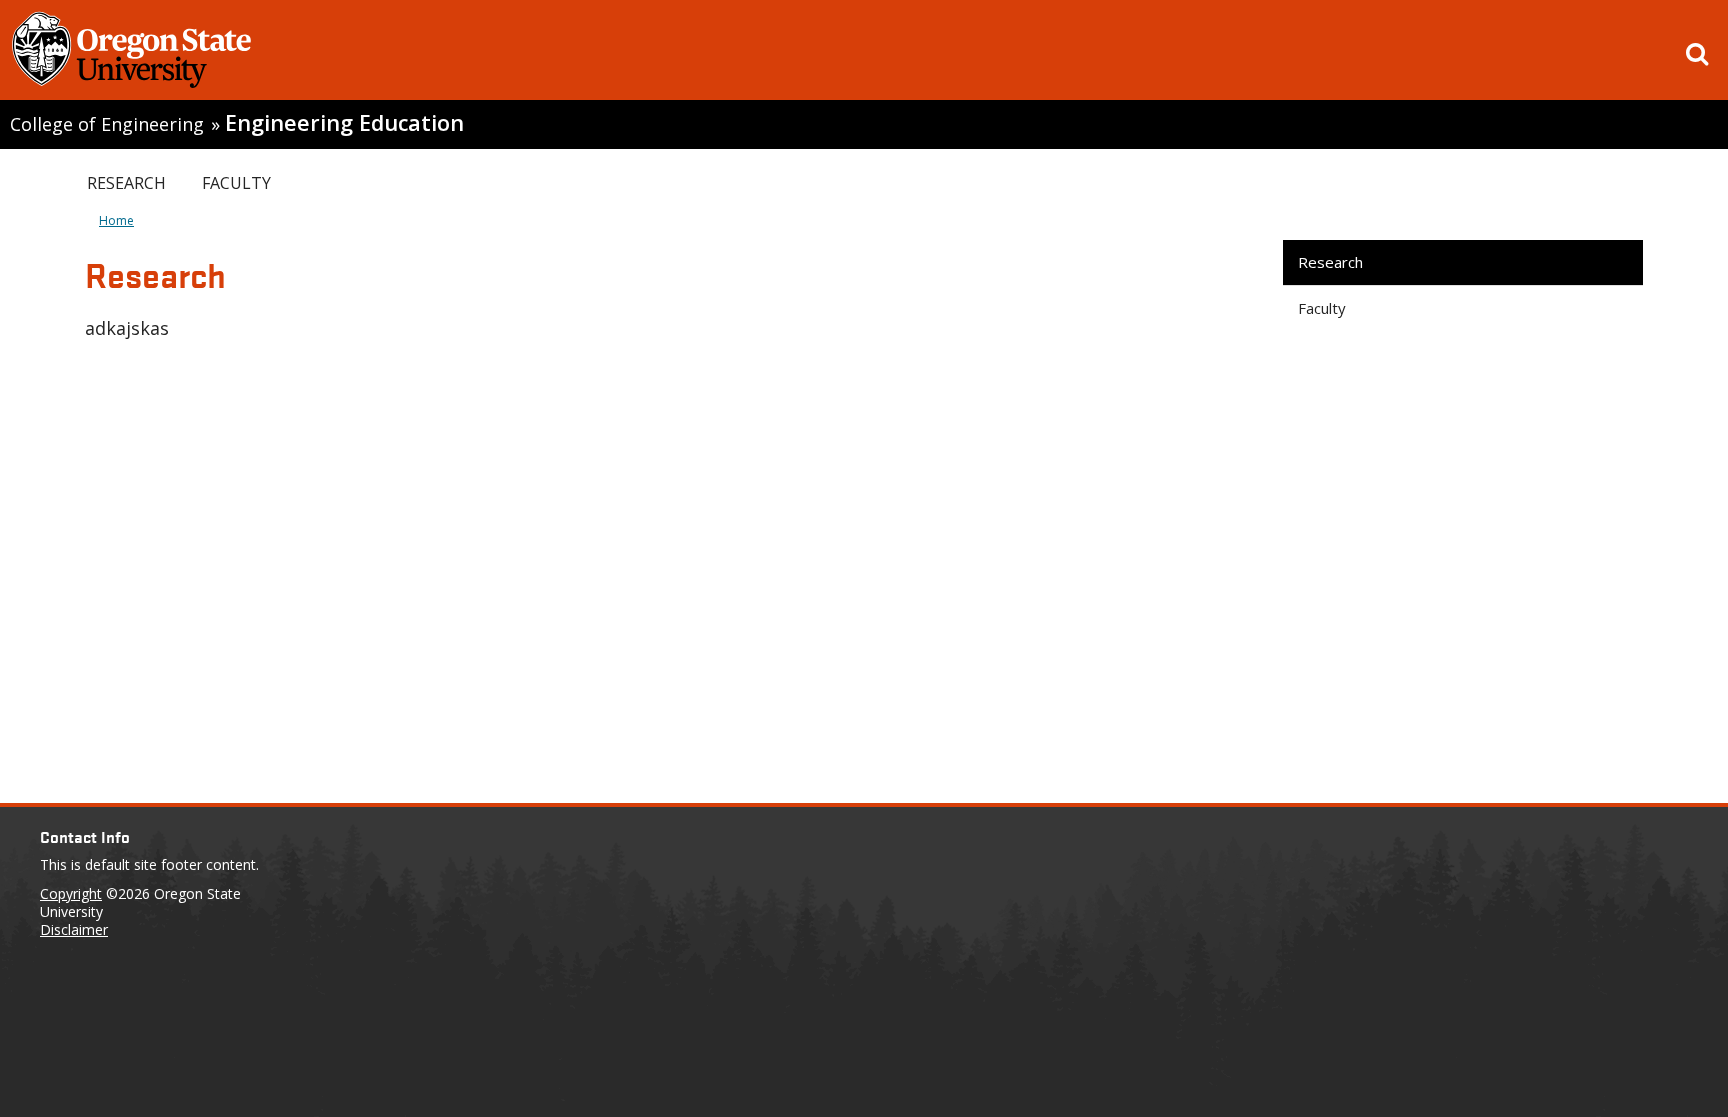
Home (116, 220)
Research (126, 183)
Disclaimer (74, 929)
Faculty (236, 183)
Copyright (71, 893)
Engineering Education (344, 122)
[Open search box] (1697, 54)
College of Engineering (107, 124)
